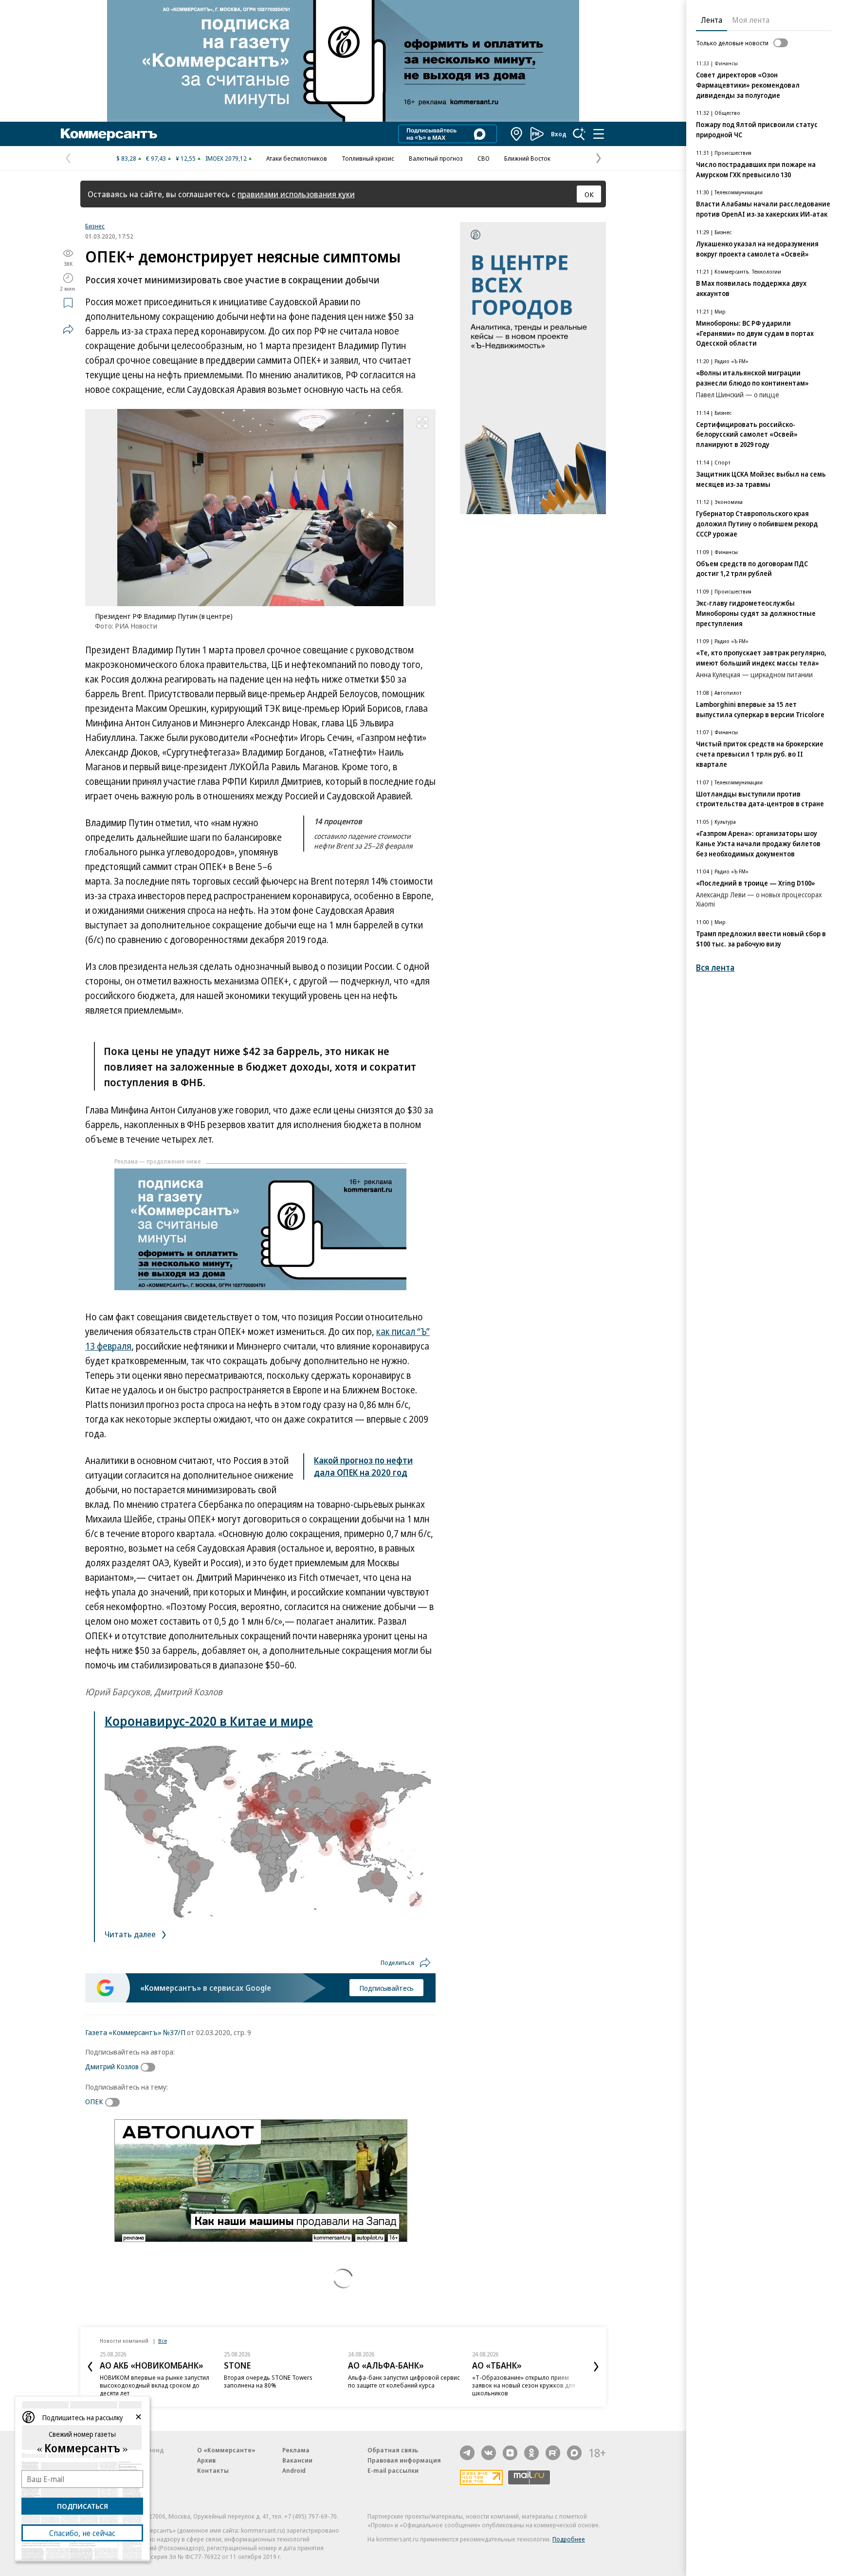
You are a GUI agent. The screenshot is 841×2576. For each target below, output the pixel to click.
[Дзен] (510, 2453)
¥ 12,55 (186, 158)
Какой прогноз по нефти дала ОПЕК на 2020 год (363, 1466)
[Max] (574, 2453)
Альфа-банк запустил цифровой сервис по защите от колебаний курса (404, 2381)
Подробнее (569, 2539)
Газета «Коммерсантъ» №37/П (135, 2032)
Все (163, 2341)
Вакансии (297, 2460)
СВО (484, 158)
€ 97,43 (156, 158)
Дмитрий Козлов (112, 2066)
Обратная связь (393, 2450)
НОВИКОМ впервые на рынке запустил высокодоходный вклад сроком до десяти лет (155, 2385)
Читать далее (131, 1934)
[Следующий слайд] (596, 2367)
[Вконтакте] (489, 2453)
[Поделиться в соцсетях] (68, 329)
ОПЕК (94, 2101)
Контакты (213, 2470)
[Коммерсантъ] (109, 134)
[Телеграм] (467, 2453)
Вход (559, 134)
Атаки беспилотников (297, 158)
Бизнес (95, 226)
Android (294, 2470)
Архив (206, 2460)
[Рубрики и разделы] (599, 134)
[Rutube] (553, 2453)
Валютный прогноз (436, 158)
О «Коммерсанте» (226, 2450)
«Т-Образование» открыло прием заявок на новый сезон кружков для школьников (524, 2385)
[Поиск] (579, 134)
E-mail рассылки (393, 2470)
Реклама (296, 2450)
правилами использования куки (296, 194)
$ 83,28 (126, 158)
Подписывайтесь (386, 1988)
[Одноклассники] (531, 2453)
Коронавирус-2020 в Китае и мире (209, 1721)
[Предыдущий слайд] (90, 2367)
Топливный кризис (368, 158)
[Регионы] (517, 134)
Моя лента (751, 20)
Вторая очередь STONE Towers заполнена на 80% (268, 2381)
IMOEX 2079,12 (226, 158)
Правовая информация (404, 2460)
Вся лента (715, 968)
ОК (589, 194)
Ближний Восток (527, 158)
